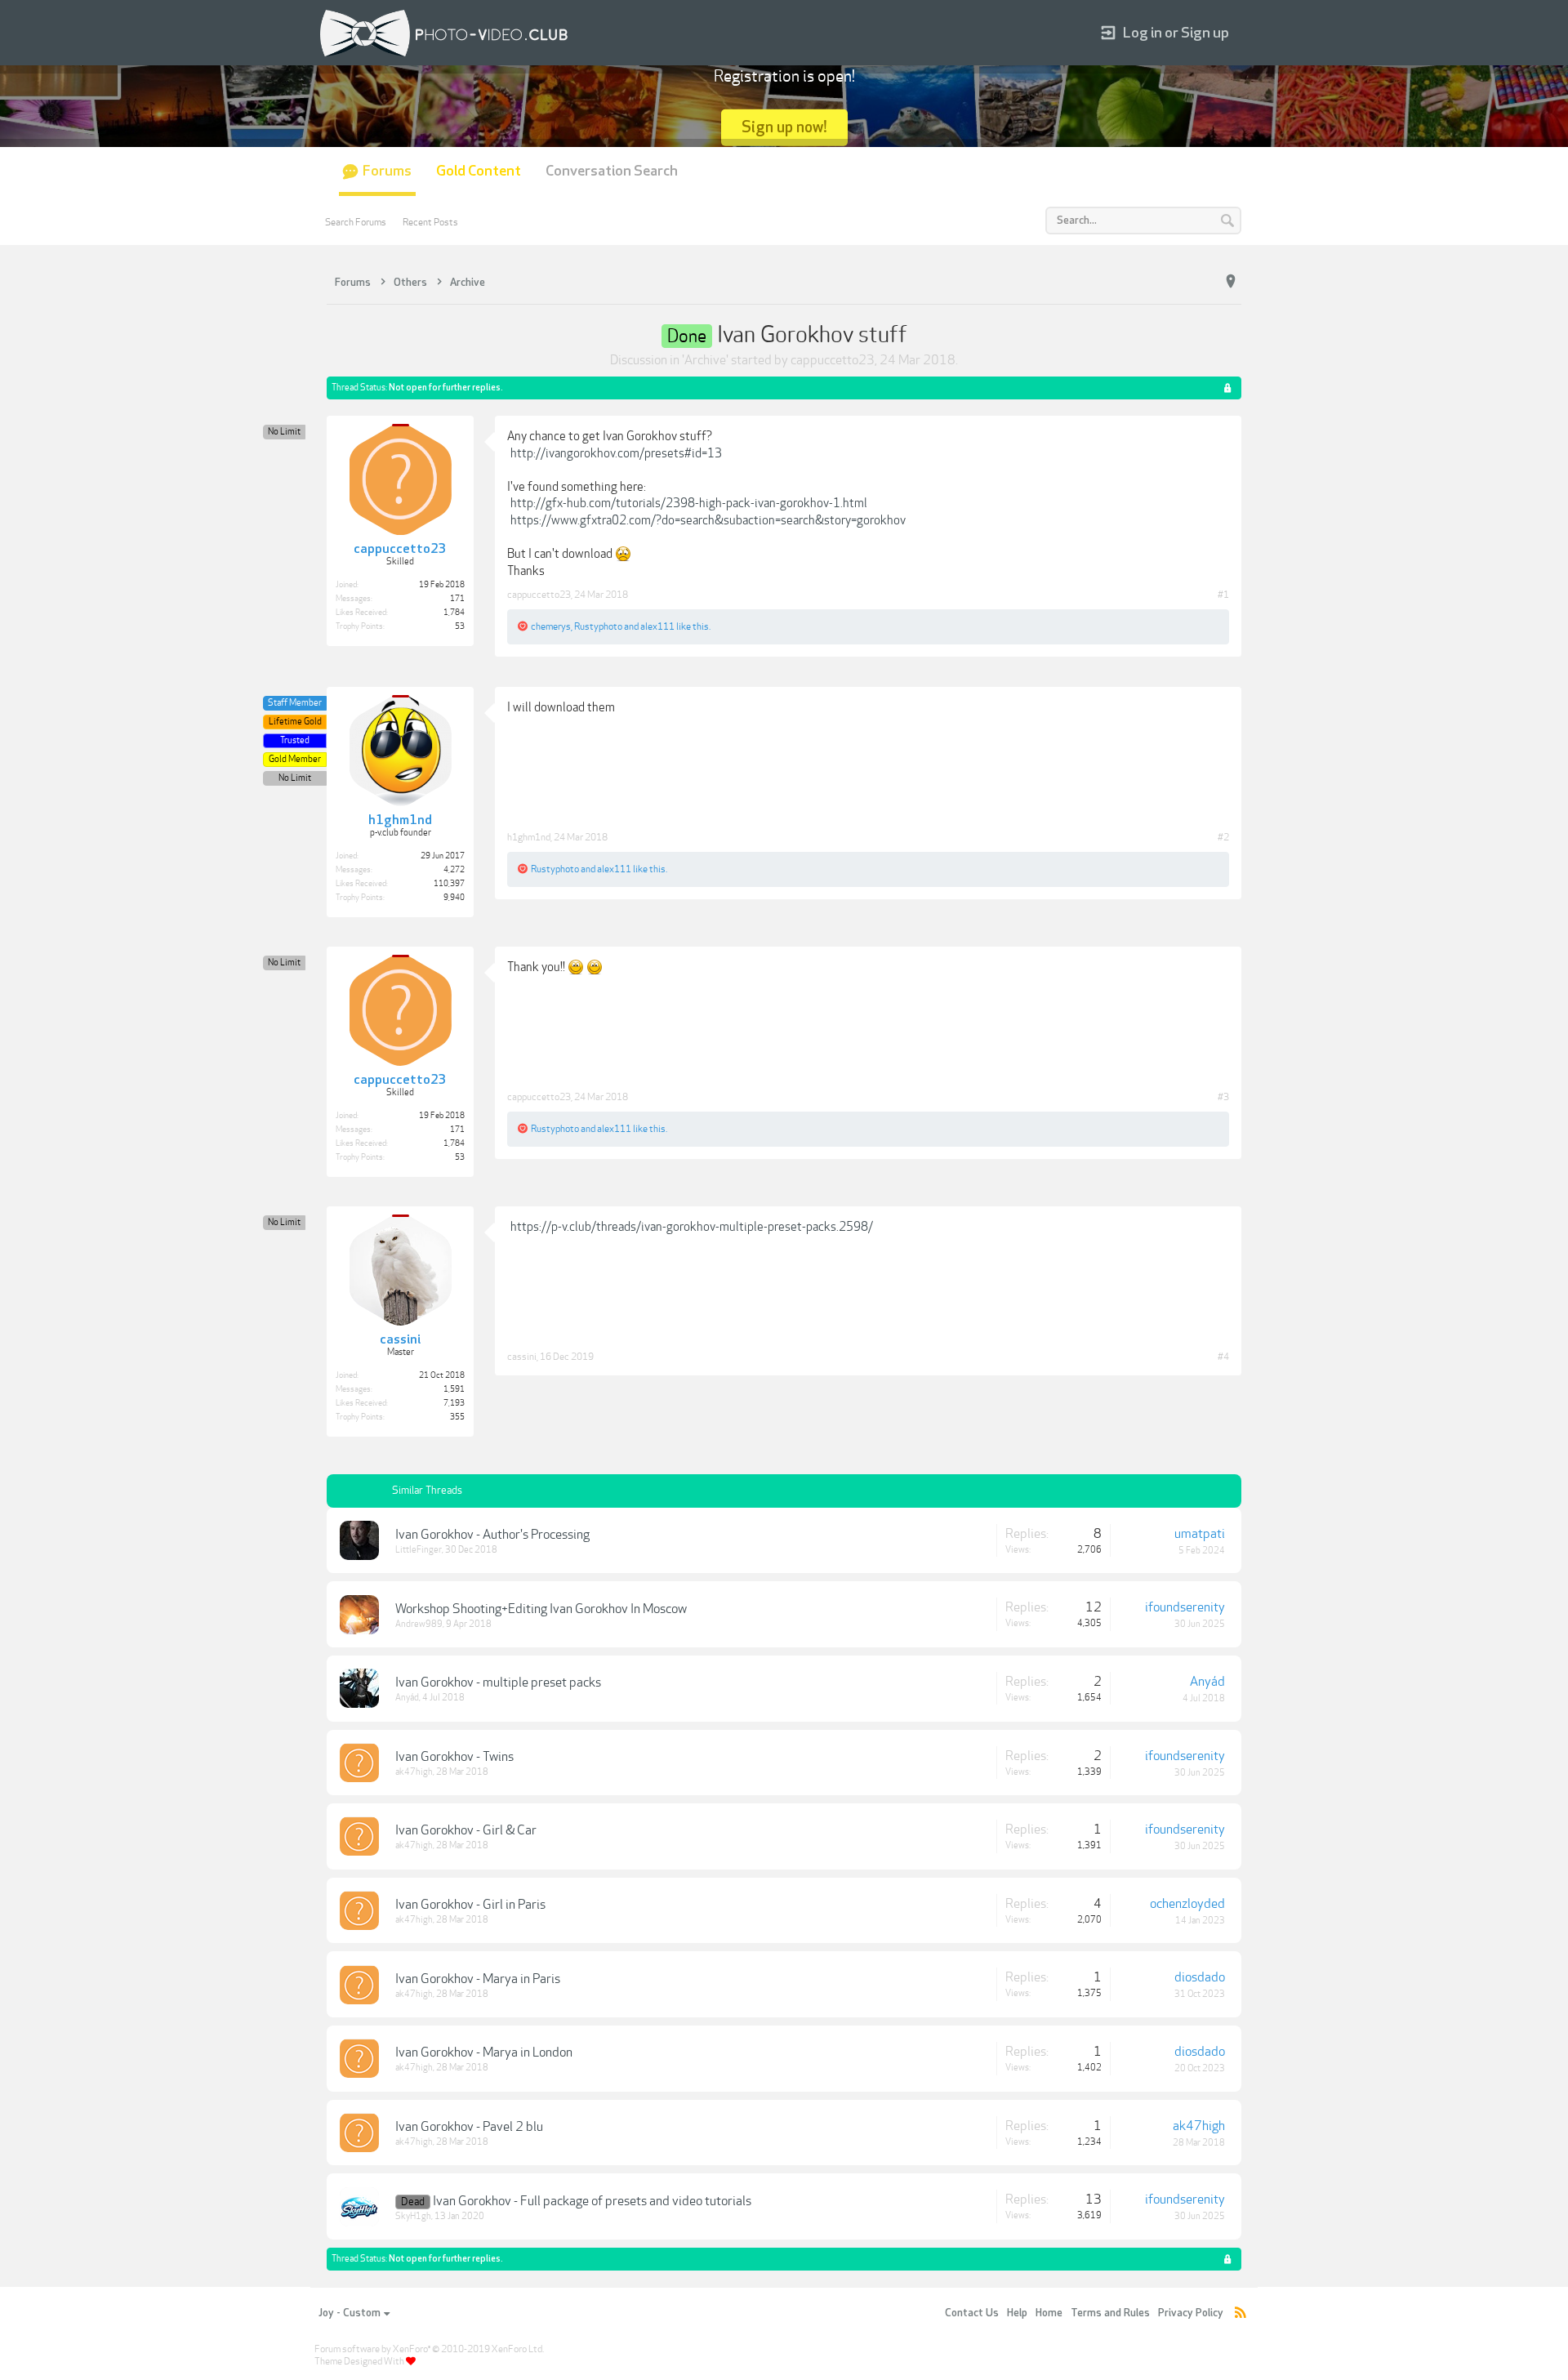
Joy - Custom (350, 2313)
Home (1049, 2313)
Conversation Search (612, 171)
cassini (522, 1357)
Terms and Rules (1110, 2313)
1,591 (454, 1389)
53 (460, 626)
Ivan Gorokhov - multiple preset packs (498, 1682)
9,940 (454, 898)
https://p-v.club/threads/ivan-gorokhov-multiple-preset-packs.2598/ (692, 1227)
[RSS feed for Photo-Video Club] (1241, 2313)
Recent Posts (430, 222)
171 (457, 599)
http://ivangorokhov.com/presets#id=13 (616, 453)
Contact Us (972, 2313)
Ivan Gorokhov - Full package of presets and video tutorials (592, 2201)
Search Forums (356, 222)
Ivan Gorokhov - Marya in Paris (478, 1979)
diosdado (1200, 1977)
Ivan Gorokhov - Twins (454, 1757)
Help (1017, 2313)
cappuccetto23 (833, 360)
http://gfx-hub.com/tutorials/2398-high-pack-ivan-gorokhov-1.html (689, 503)
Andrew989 (419, 1624)
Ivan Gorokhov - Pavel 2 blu (469, 2127)
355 (457, 1417)
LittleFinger (419, 1550)
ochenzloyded (1187, 1904)
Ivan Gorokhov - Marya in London (484, 2052)
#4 (1223, 1357)
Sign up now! (784, 127)
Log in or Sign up (1176, 33)
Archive (705, 360)
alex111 (657, 626)
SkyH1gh (413, 2216)
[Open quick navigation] (1231, 282)
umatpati (1200, 1534)
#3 (1223, 1097)
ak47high (414, 1772)
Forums (387, 171)
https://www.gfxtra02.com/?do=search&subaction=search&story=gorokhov (708, 520)
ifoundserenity (1185, 1607)
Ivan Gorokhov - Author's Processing (492, 1535)
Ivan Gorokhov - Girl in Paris (470, 1905)
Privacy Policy (1191, 2313)
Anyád (407, 1698)
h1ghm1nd (529, 837)
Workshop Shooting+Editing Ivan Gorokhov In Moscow (541, 1609)
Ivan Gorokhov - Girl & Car (466, 1830)
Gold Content (479, 171)
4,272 (454, 870)
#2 (1223, 837)
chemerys (551, 626)
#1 (1223, 595)
